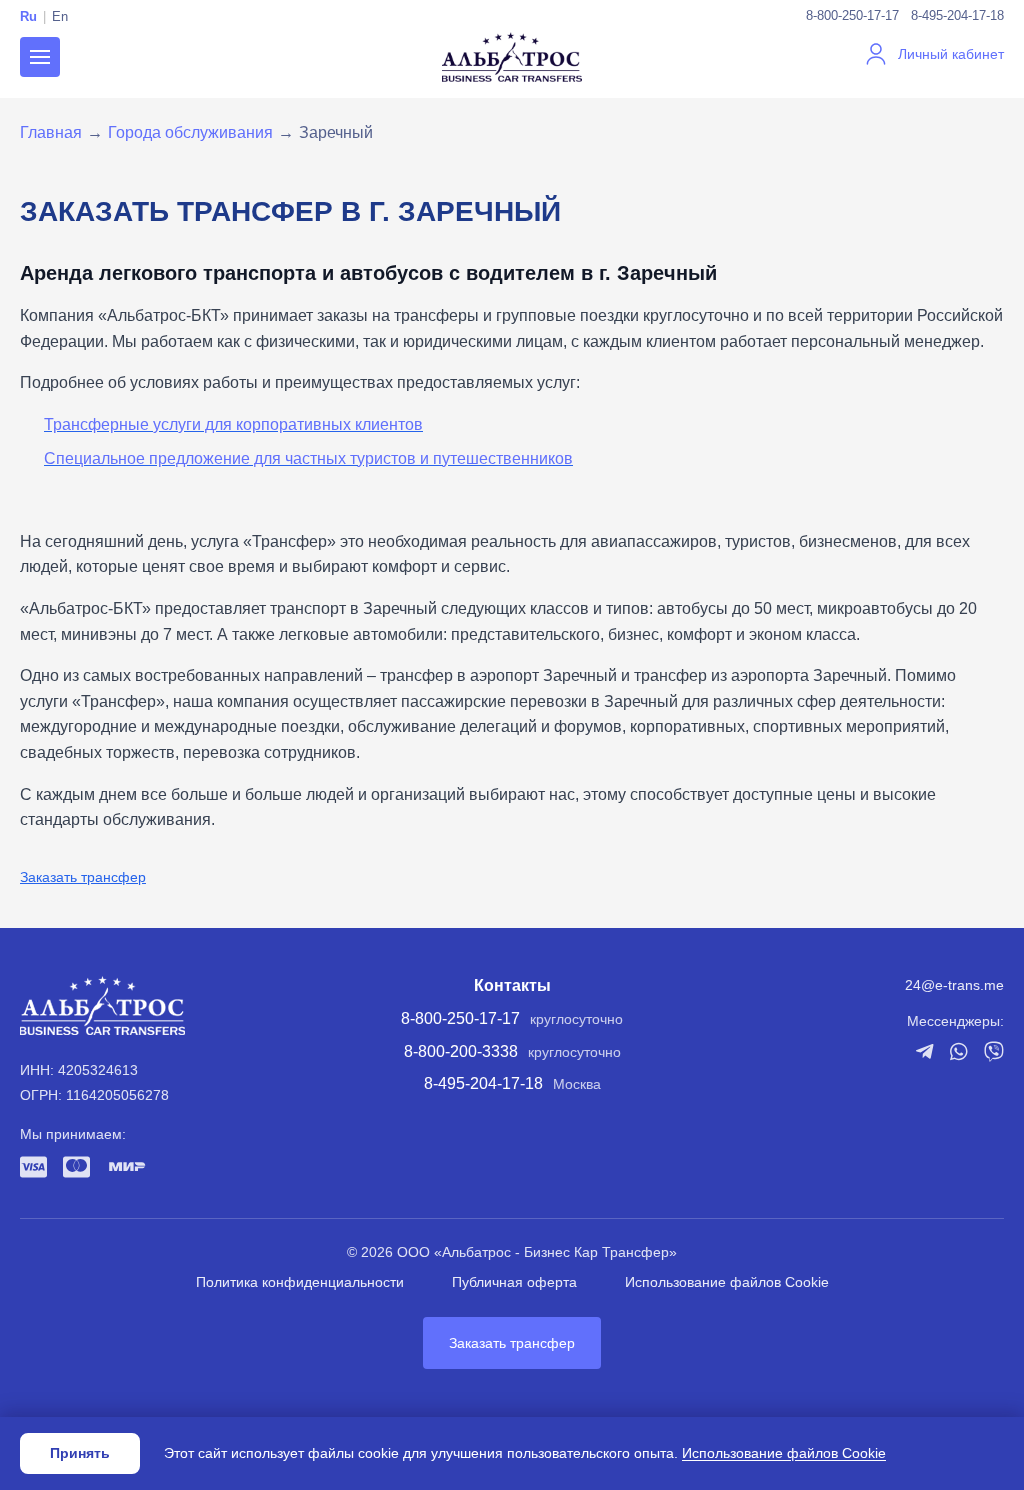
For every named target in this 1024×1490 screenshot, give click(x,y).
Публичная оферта (514, 1282)
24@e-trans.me (954, 985)
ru (28, 16)
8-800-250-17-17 (852, 15)
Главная (51, 132)
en (60, 16)
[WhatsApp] (959, 1051)
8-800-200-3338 (461, 1051)
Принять (80, 1453)
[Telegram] (924, 1051)
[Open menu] (40, 57)
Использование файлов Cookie (727, 1282)
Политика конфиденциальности (300, 1282)
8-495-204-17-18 (957, 15)
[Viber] (994, 1051)
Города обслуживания (190, 132)
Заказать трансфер (83, 877)
